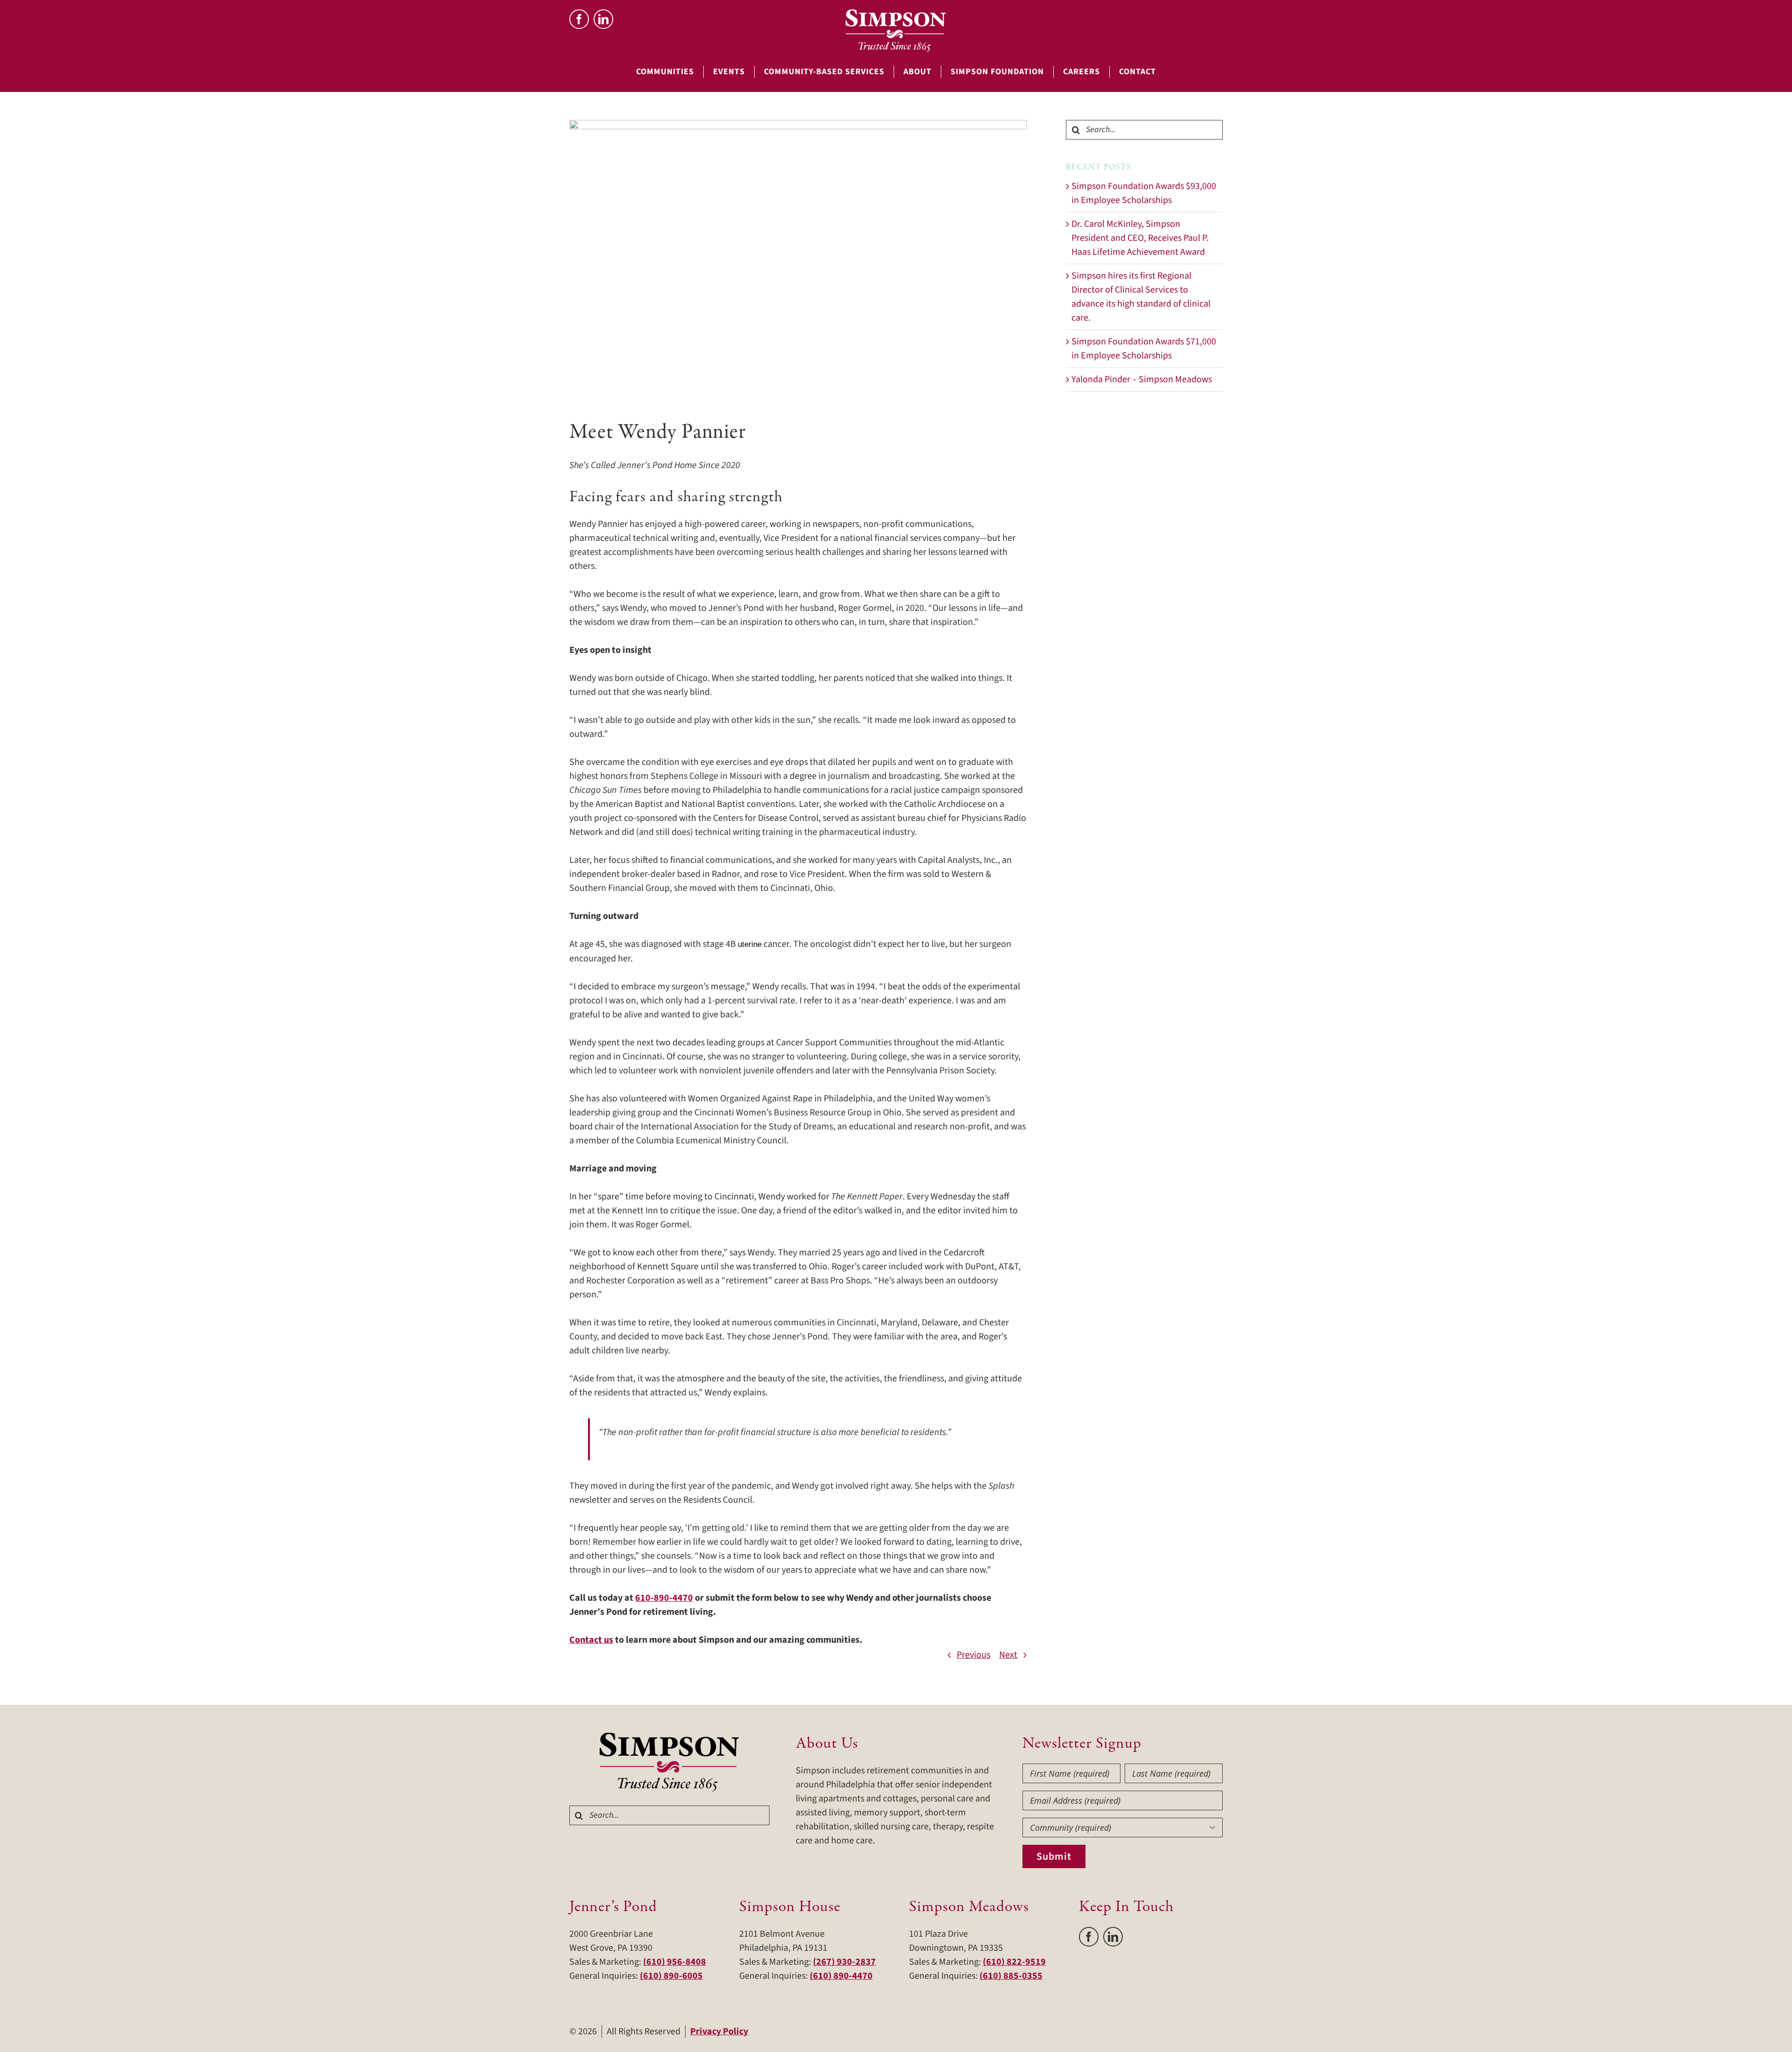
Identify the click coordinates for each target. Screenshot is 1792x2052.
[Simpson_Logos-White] (896, 14)
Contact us (591, 1640)
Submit (1054, 1856)
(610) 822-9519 (1014, 1962)
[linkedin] (603, 19)
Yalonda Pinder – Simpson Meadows (1142, 379)
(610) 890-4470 (841, 1976)
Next (1008, 1655)
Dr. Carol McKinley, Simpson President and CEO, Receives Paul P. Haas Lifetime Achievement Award (1140, 238)
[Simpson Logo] (670, 1737)
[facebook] (579, 19)
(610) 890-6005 (671, 1976)
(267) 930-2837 (844, 1962)
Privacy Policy (719, 2031)
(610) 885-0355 (1011, 1976)
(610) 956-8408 (675, 1962)
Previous (973, 1655)
